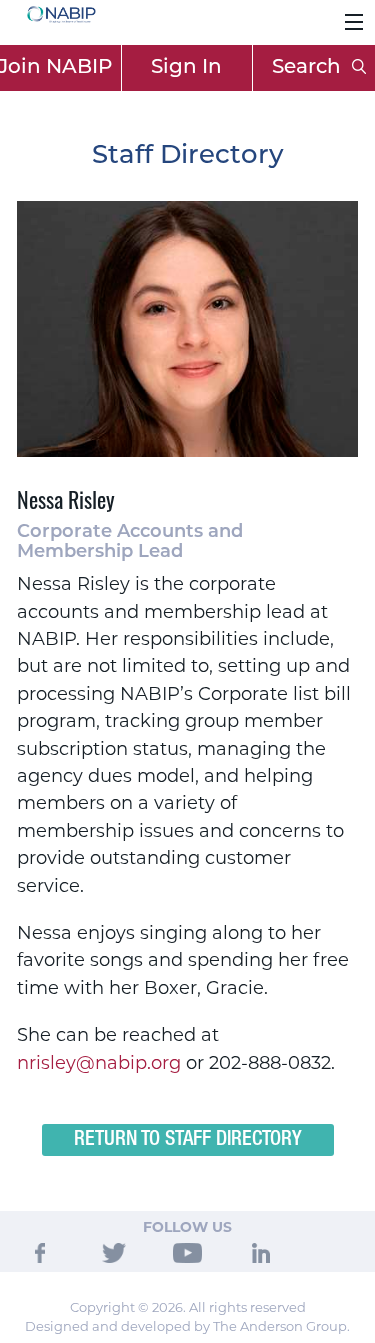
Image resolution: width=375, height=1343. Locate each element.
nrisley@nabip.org (99, 1063)
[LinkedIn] (261, 1251)
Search (309, 68)
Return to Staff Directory (188, 1140)
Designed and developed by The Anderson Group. (187, 1326)
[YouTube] (187, 1251)
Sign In (186, 68)
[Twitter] (114, 1251)
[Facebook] (40, 1251)
